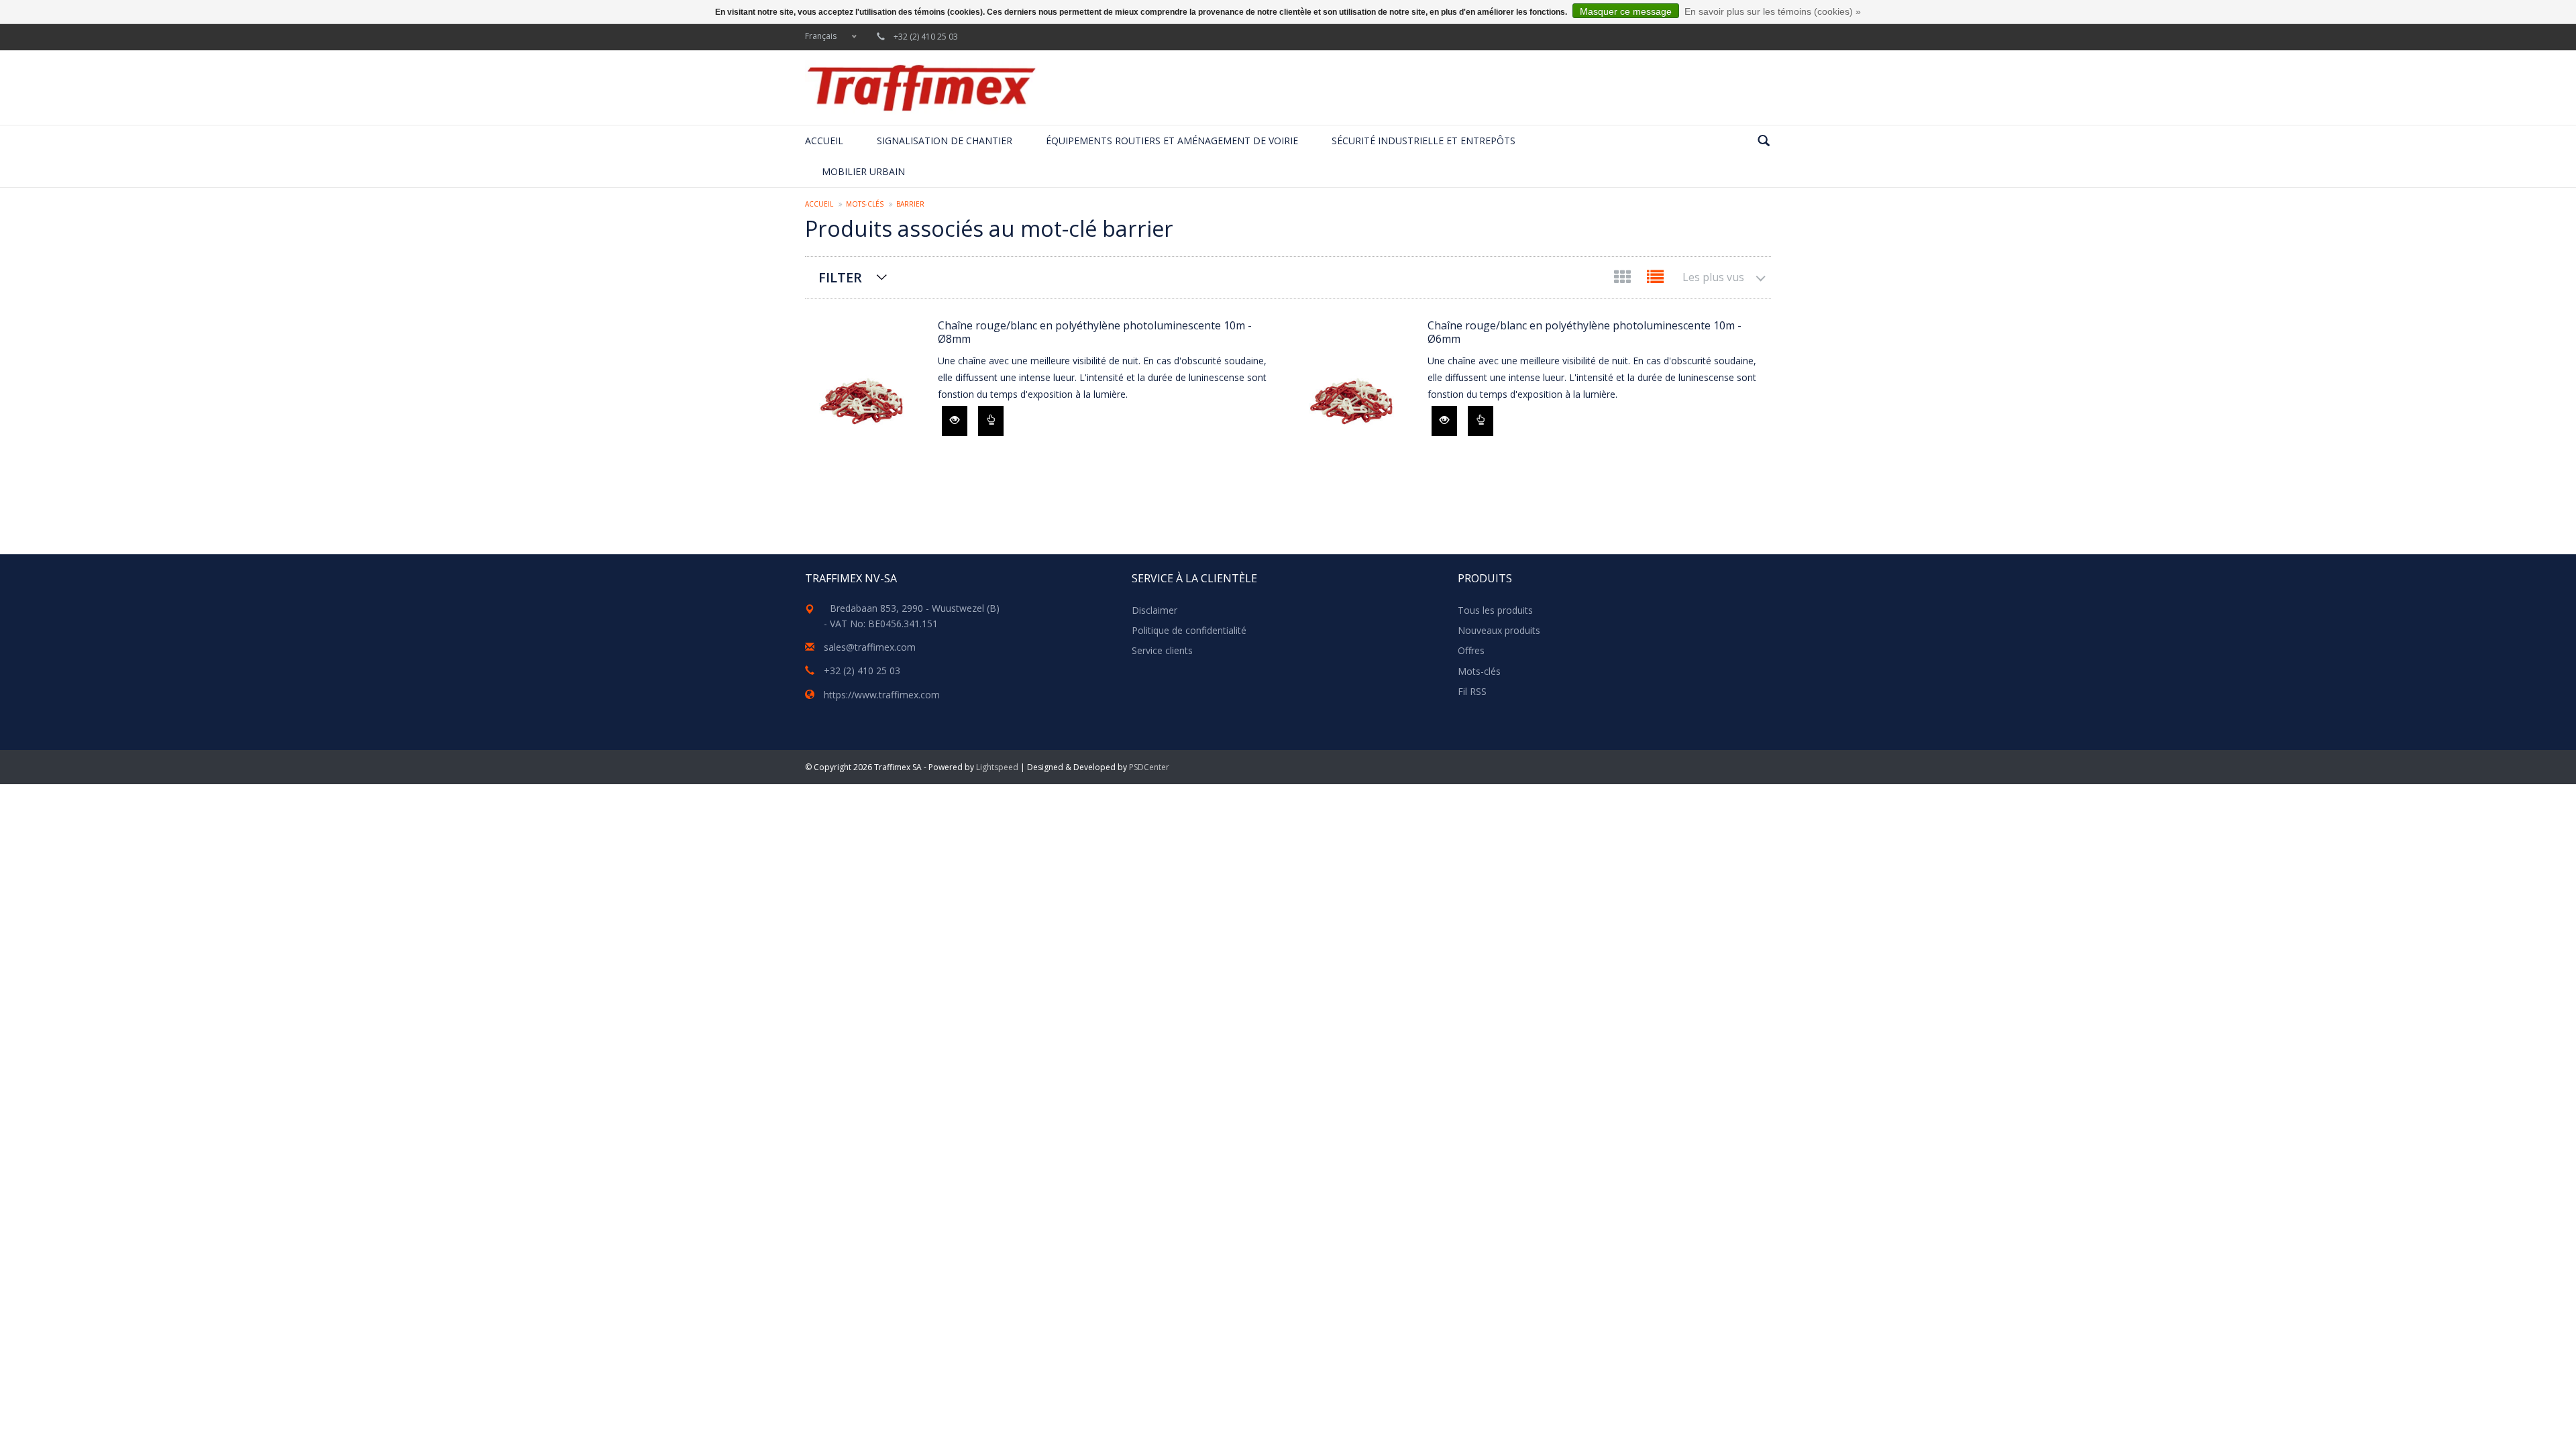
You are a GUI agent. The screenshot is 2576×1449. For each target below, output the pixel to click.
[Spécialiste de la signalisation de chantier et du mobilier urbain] (921, 88)
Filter (840, 277)
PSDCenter (1149, 767)
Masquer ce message (1626, 11)
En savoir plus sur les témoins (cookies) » (1773, 11)
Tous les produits (1495, 610)
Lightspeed (997, 767)
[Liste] (1655, 279)
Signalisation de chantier (945, 141)
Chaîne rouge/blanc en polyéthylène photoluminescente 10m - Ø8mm (1095, 332)
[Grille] (1624, 279)
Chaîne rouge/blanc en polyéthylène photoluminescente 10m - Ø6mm (1585, 332)
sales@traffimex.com (870, 647)
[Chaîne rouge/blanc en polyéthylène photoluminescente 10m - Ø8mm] (865, 399)
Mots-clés (865, 204)
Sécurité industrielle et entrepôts (1424, 141)
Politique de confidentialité (1189, 630)
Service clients (1162, 650)
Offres (1471, 650)
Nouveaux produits (1499, 630)
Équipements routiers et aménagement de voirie (1172, 141)
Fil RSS (1472, 691)
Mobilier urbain (863, 171)
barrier (910, 204)
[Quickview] (955, 421)
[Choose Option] (991, 421)
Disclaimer (1155, 610)
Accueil (824, 141)
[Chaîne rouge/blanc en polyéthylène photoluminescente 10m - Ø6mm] (1354, 399)
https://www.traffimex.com (882, 695)
